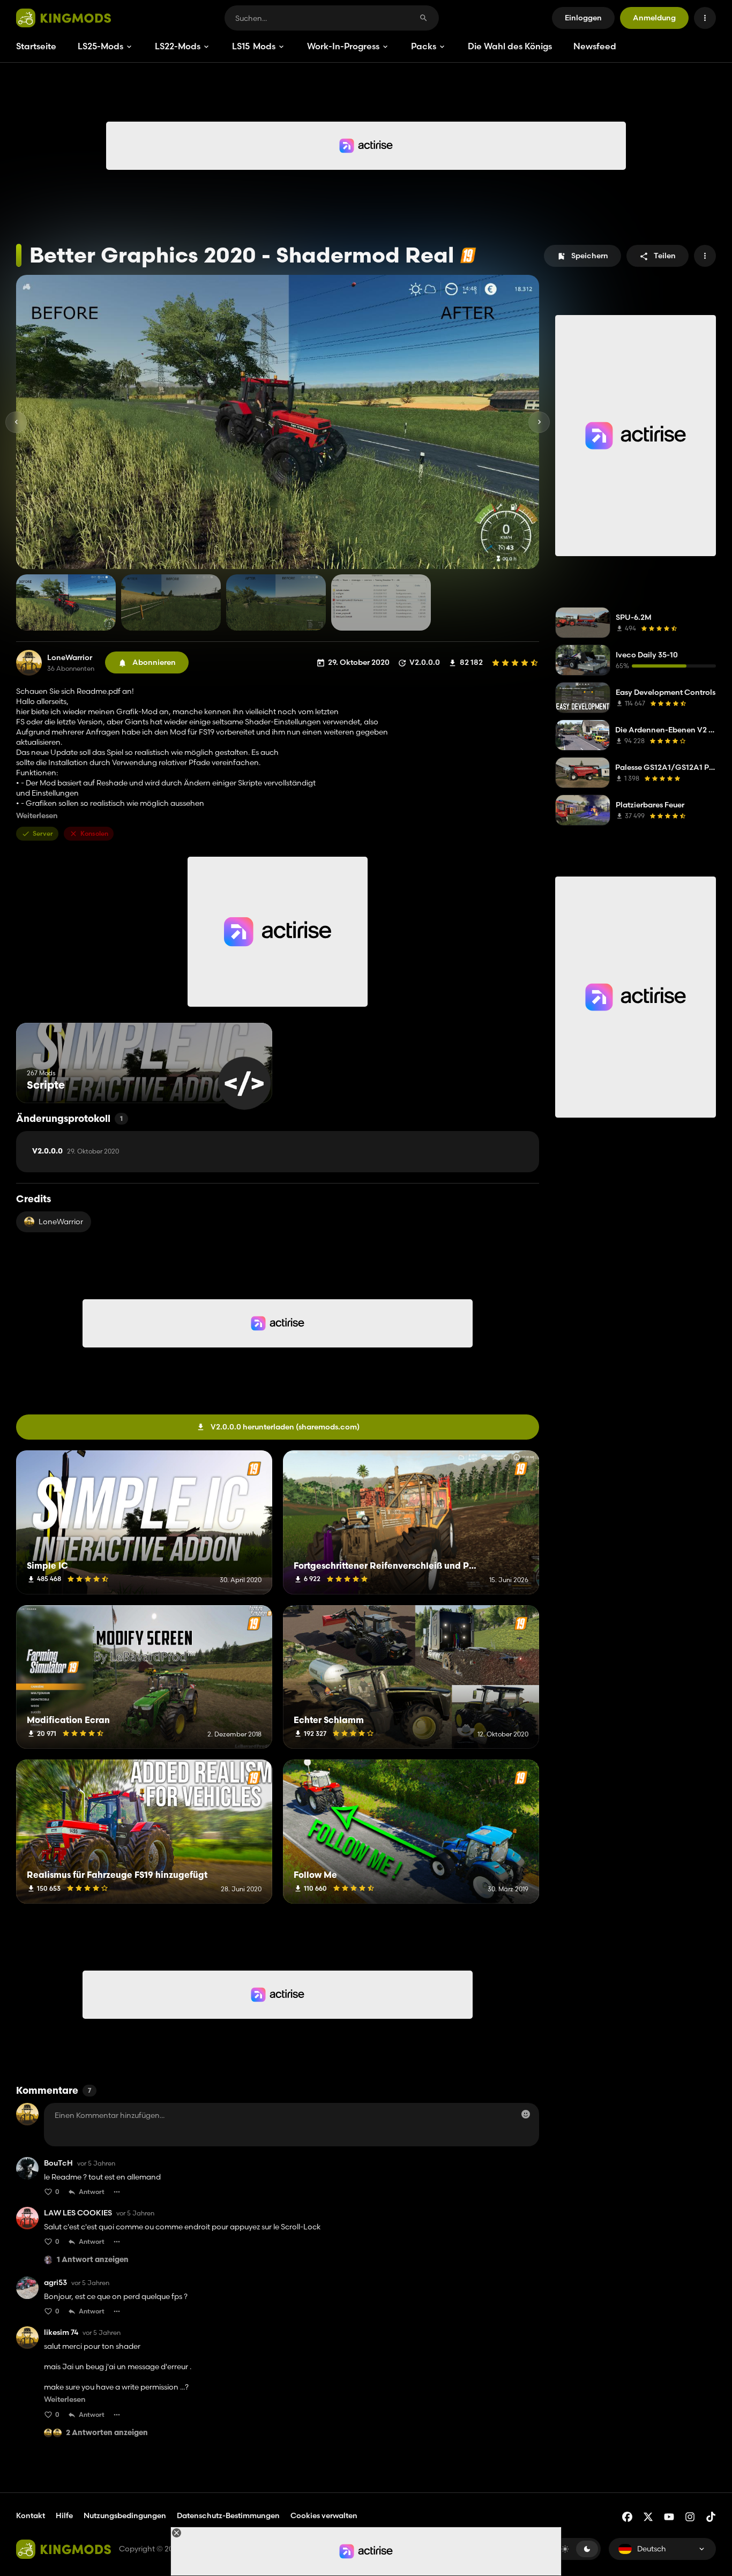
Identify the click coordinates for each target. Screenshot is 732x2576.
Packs (424, 46)
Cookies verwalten (324, 2516)
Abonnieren (154, 662)
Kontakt (31, 2515)
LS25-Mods (100, 46)
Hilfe (64, 2515)
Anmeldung (654, 18)
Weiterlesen (37, 816)
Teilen (665, 256)
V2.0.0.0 (76, 1151)
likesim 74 (61, 2332)
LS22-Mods (178, 46)
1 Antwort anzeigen (93, 2260)
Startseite (36, 46)
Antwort (92, 2192)
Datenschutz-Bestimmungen (228, 2515)
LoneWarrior (70, 658)
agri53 (55, 2283)
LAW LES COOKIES (78, 2213)
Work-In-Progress (343, 46)
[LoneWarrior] (29, 663)
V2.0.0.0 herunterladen (285, 1427)
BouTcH (58, 2163)
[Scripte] (244, 1083)
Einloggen (583, 18)
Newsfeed (595, 46)
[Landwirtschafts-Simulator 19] (468, 255)
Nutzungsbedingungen (125, 2515)
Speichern (590, 256)
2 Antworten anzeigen (107, 2433)
